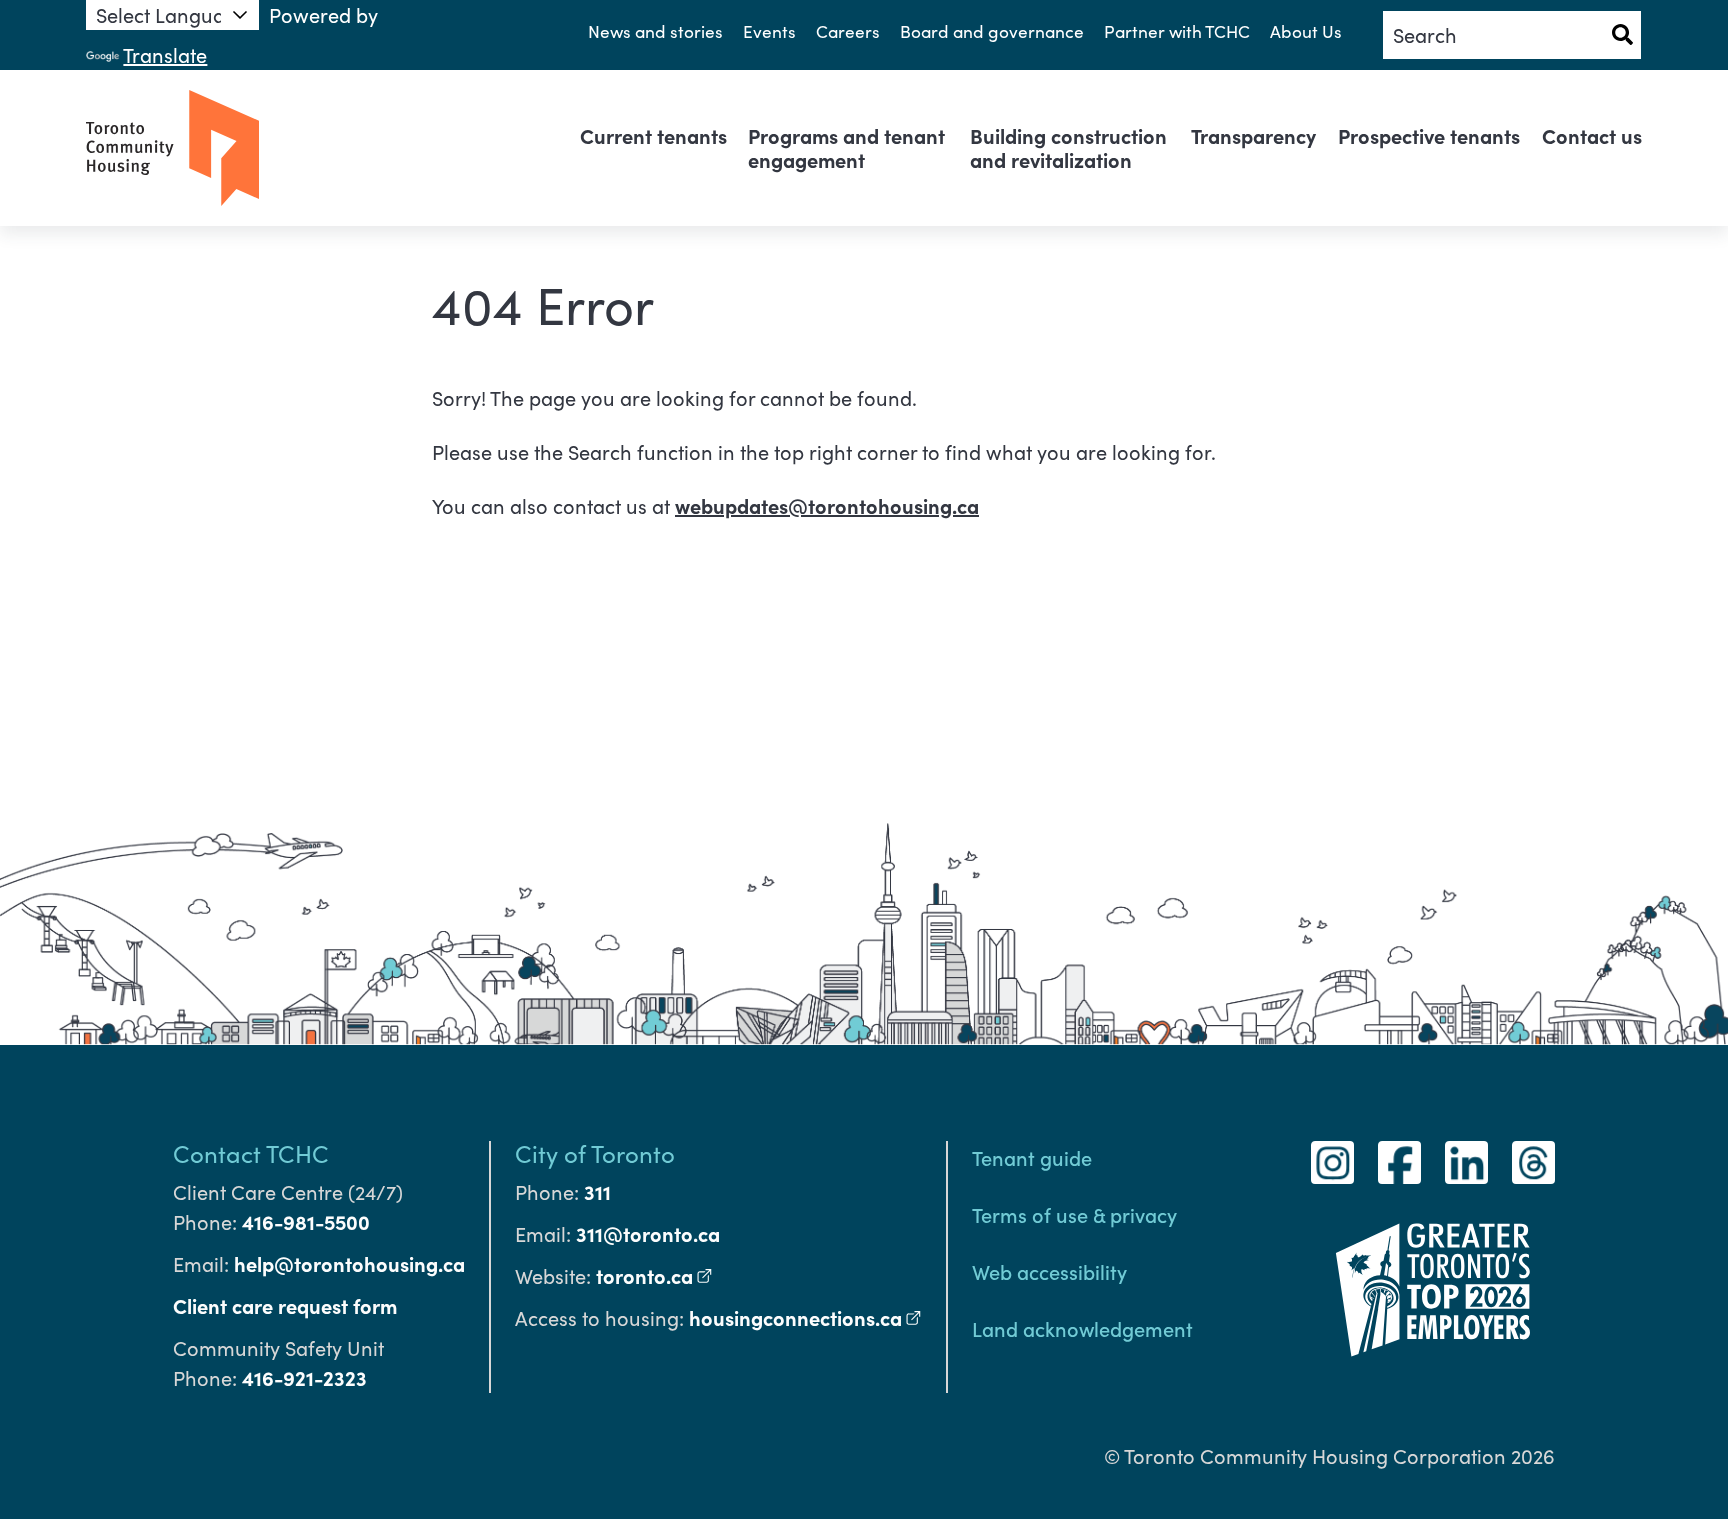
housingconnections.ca (805, 1317)
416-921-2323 (304, 1377)
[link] (653, 136)
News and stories (655, 31)
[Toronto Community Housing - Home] (172, 148)
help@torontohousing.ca (349, 1263)
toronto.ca (654, 1275)
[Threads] (1533, 1162)
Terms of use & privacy (1074, 1214)
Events (769, 31)
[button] (1622, 35)
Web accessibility (1049, 1271)
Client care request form (285, 1305)
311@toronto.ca (648, 1233)
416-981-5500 (306, 1221)
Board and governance (992, 31)
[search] (1511, 35)
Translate (165, 54)
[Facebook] (1399, 1162)
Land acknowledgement (1082, 1328)
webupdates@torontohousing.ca (827, 505)
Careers (848, 31)
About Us (1306, 31)
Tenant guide (1032, 1157)
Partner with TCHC (1177, 31)
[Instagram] (1332, 1162)
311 (597, 1191)
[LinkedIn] (1466, 1162)
